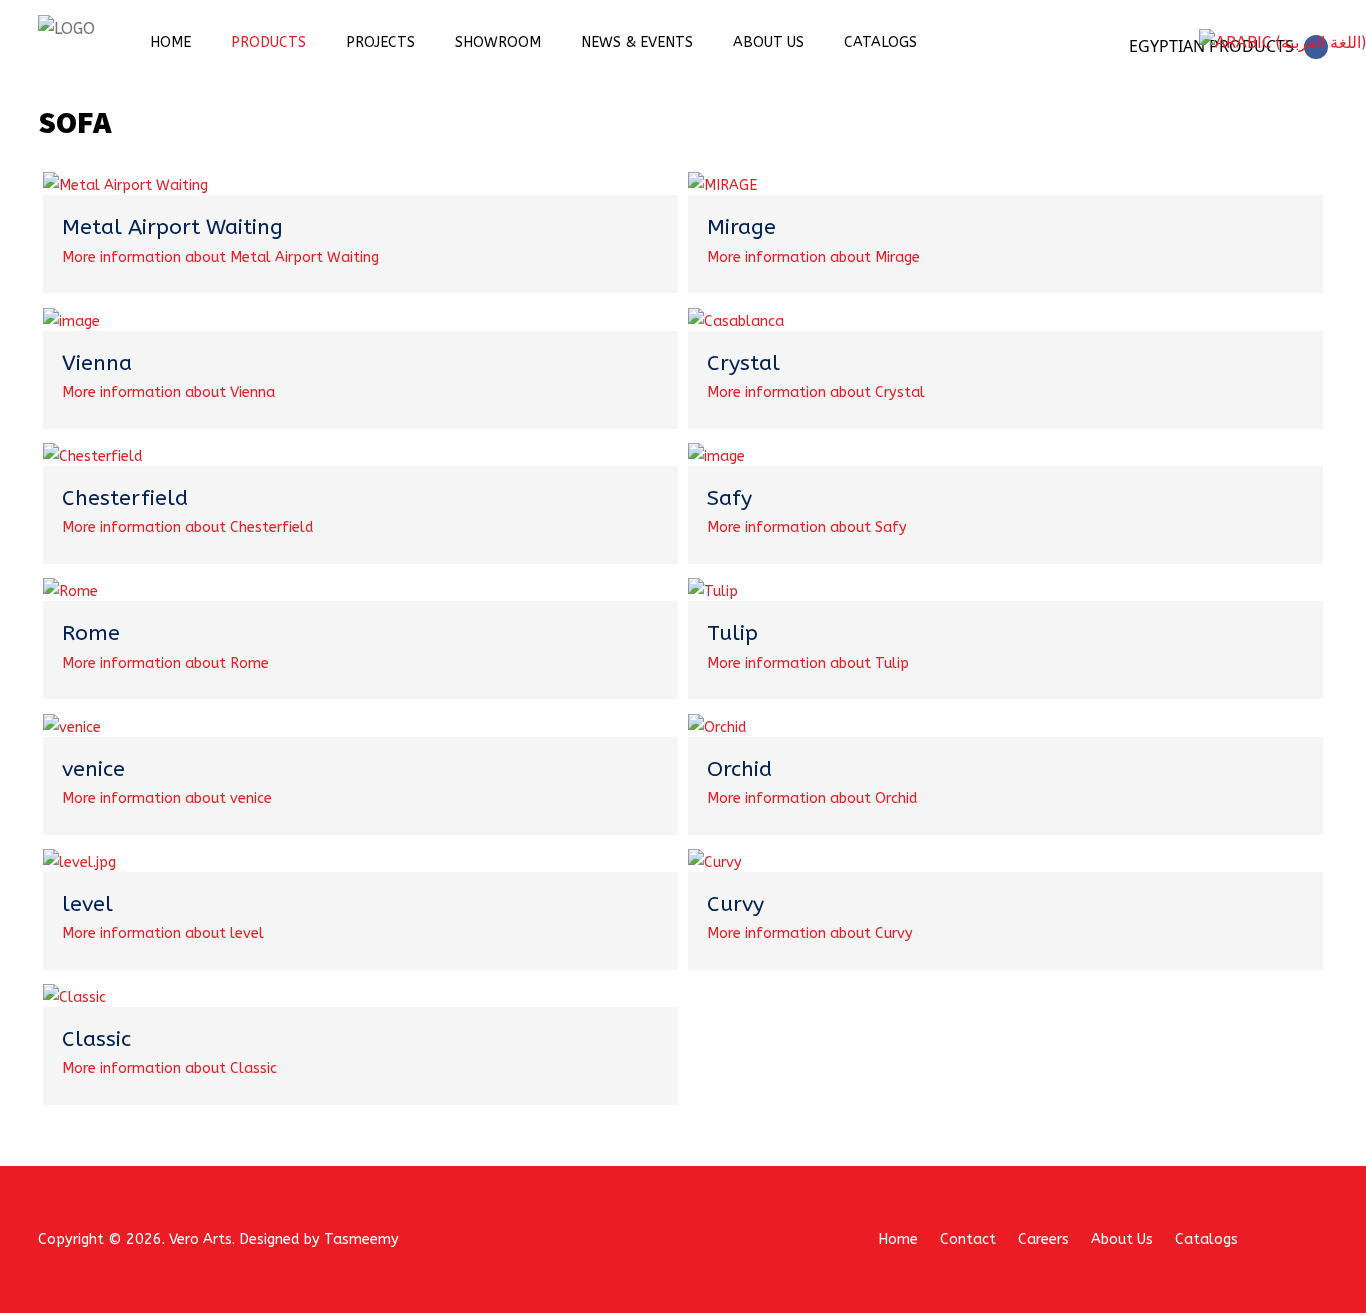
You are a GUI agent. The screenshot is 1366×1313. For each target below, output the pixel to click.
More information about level (163, 933)
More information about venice (167, 798)
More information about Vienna (168, 392)
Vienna (97, 363)
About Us (768, 42)
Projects (380, 42)
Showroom (498, 42)
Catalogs (880, 42)
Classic (96, 1039)
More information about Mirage (813, 257)
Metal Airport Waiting (172, 227)
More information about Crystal (816, 392)
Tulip (732, 633)
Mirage (741, 227)
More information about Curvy (810, 933)
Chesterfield (125, 498)
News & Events (637, 42)
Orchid (739, 769)
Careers (1043, 1239)
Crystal (743, 363)
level (87, 904)
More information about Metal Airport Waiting (220, 257)
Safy (729, 498)
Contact (968, 1239)
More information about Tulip (808, 663)
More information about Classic (169, 1068)
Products (268, 42)
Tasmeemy (361, 1239)
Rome (91, 633)
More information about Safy (807, 527)
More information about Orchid (812, 798)
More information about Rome (165, 663)
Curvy (735, 904)
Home (170, 42)
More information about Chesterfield (188, 527)
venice (93, 769)
